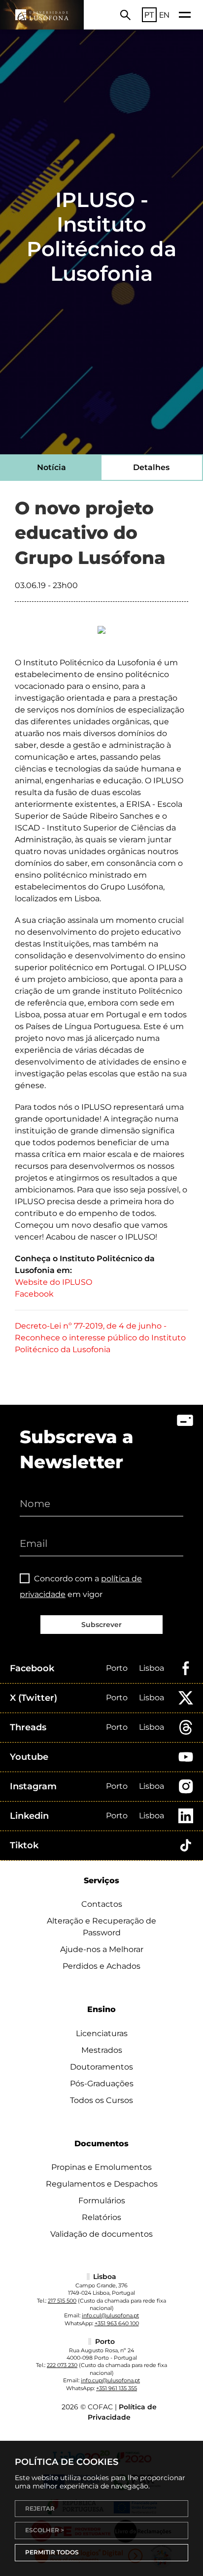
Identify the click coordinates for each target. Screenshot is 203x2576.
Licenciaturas (102, 2033)
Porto (117, 1668)
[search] (125, 15)
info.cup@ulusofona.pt (110, 2380)
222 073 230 (62, 2365)
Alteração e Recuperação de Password (101, 1927)
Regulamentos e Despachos (102, 2184)
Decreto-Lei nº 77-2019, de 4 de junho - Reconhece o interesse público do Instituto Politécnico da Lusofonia (100, 1338)
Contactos (102, 1904)
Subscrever (101, 1625)
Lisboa (152, 1668)
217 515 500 (62, 2301)
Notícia (51, 467)
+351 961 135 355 (117, 2388)
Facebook (34, 1294)
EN (164, 15)
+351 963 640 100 (117, 2323)
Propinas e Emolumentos (101, 2167)
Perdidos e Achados (101, 1966)
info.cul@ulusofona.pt (110, 2315)
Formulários (102, 2201)
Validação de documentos (101, 2234)
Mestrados (102, 2050)
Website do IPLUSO (53, 1282)
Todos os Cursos (101, 2100)
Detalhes (151, 467)
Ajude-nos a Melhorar (102, 1949)
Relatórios (101, 2217)
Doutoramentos (101, 2067)
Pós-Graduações (102, 2084)
